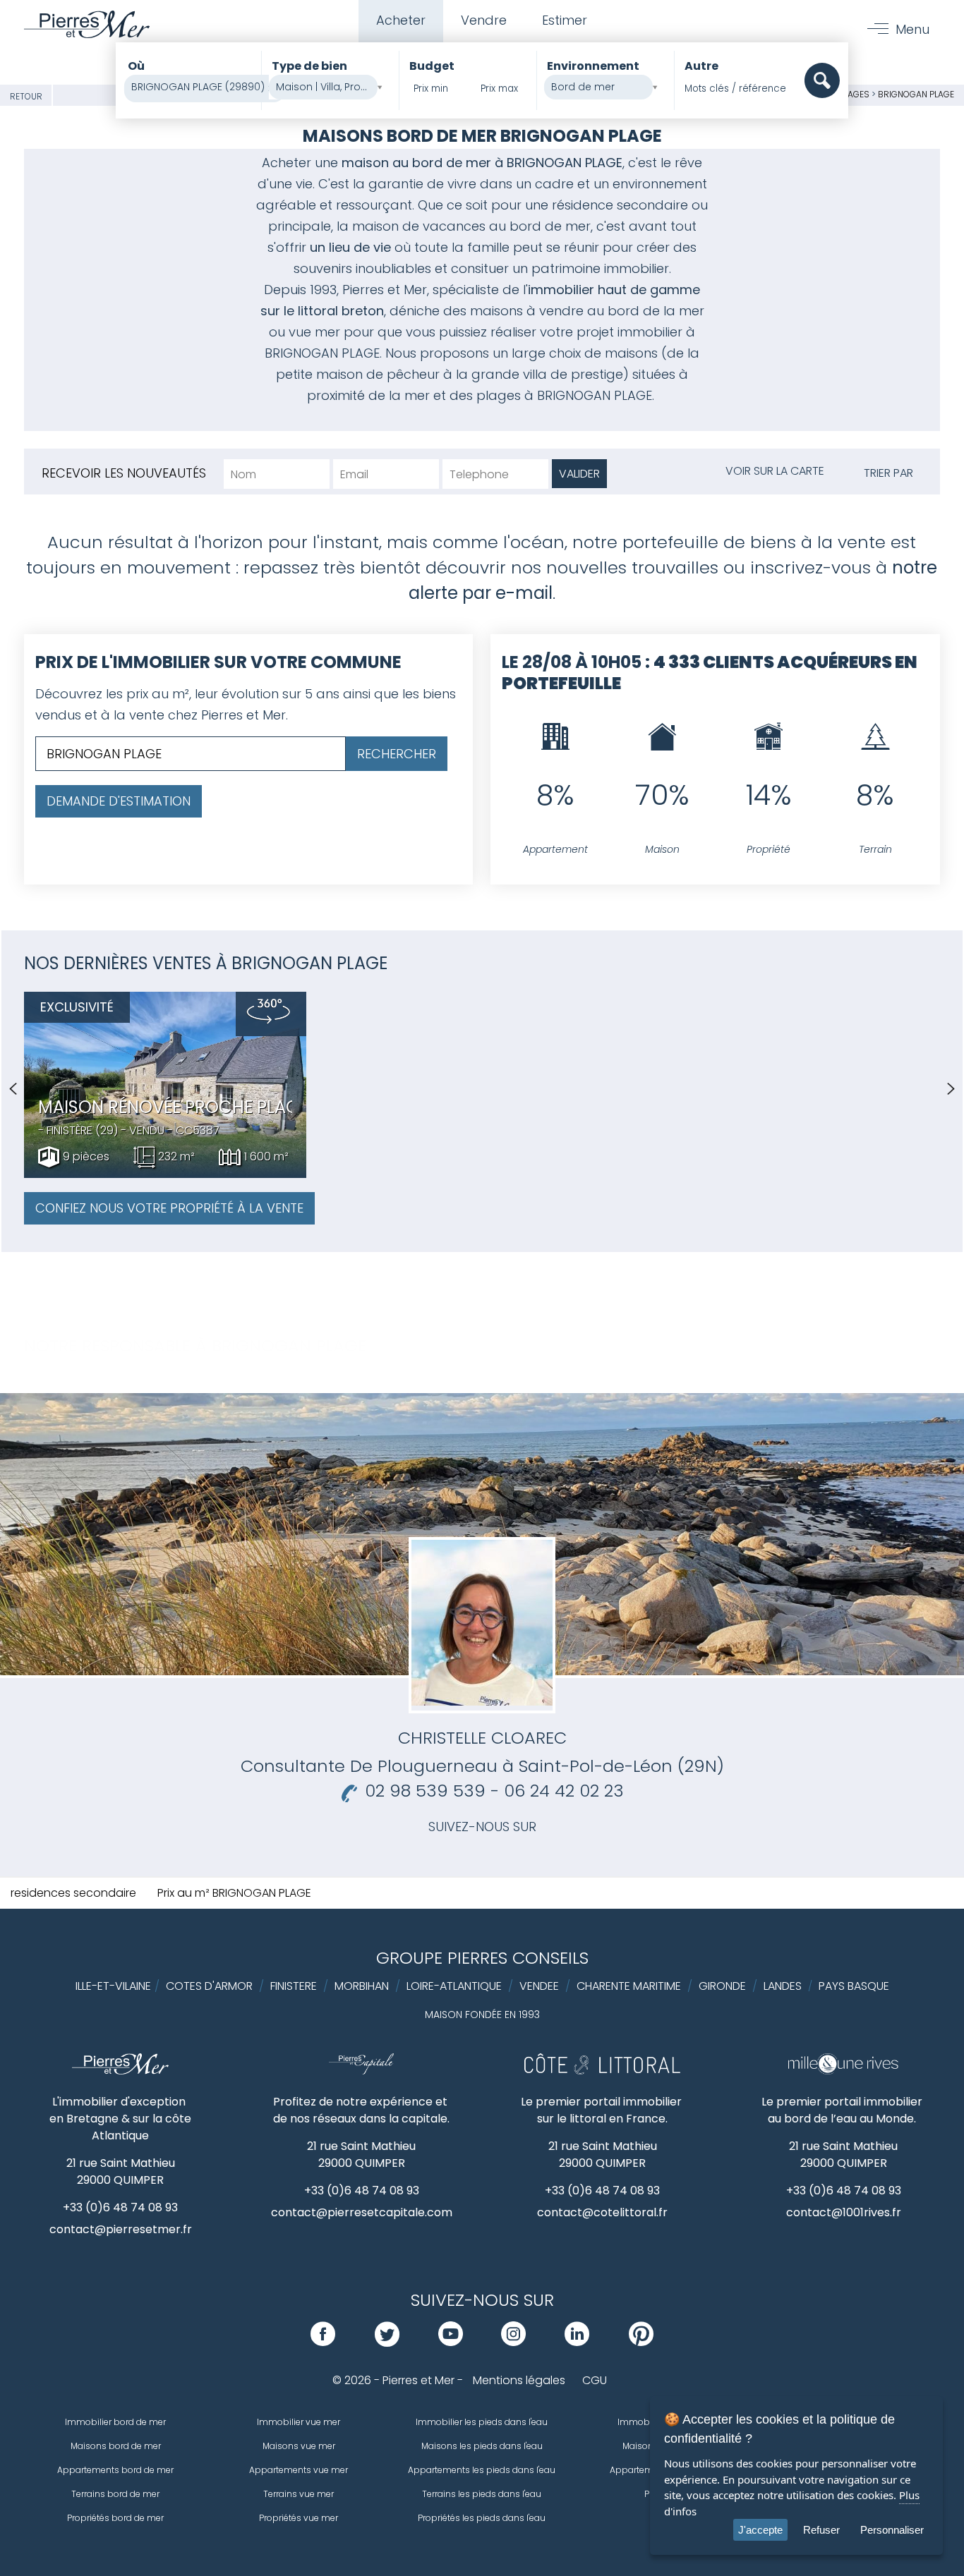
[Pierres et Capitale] (361, 2071)
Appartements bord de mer (115, 2470)
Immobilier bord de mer (115, 2422)
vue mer (314, 332)
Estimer (565, 20)
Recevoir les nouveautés (124, 473)
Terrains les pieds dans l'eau (482, 2494)
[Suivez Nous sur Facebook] (323, 2342)
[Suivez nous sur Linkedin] (577, 2342)
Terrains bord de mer (115, 2494)
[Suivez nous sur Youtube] (451, 2342)
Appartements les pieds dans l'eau (482, 2470)
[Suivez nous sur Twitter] (387, 2342)
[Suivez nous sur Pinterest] (641, 2342)
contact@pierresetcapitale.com (362, 2212)
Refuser (821, 2530)
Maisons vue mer (299, 2446)
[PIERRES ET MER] (120, 2071)
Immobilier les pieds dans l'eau (482, 2422)
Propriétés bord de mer (115, 2518)
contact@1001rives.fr (844, 2212)
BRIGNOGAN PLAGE (916, 94)
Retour (26, 96)
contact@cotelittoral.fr (602, 2212)
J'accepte (760, 2530)
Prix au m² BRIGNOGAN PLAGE (234, 1893)
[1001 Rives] (843, 2071)
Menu (912, 29)
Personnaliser (892, 2530)
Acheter (401, 20)
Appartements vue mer (299, 2470)
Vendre (484, 20)
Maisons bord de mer (116, 2446)
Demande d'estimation (119, 801)
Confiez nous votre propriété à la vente (169, 1208)
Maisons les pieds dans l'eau (482, 2446)
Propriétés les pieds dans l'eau (482, 2518)
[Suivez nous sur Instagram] (513, 2342)
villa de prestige (573, 374)
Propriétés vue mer (299, 2518)
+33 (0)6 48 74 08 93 (120, 2207)
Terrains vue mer (299, 2494)
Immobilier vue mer (299, 2422)
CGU (595, 2380)
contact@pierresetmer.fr (121, 2229)
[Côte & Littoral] (602, 2071)
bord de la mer (654, 311)
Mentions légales (519, 2380)
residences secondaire (73, 1893)
